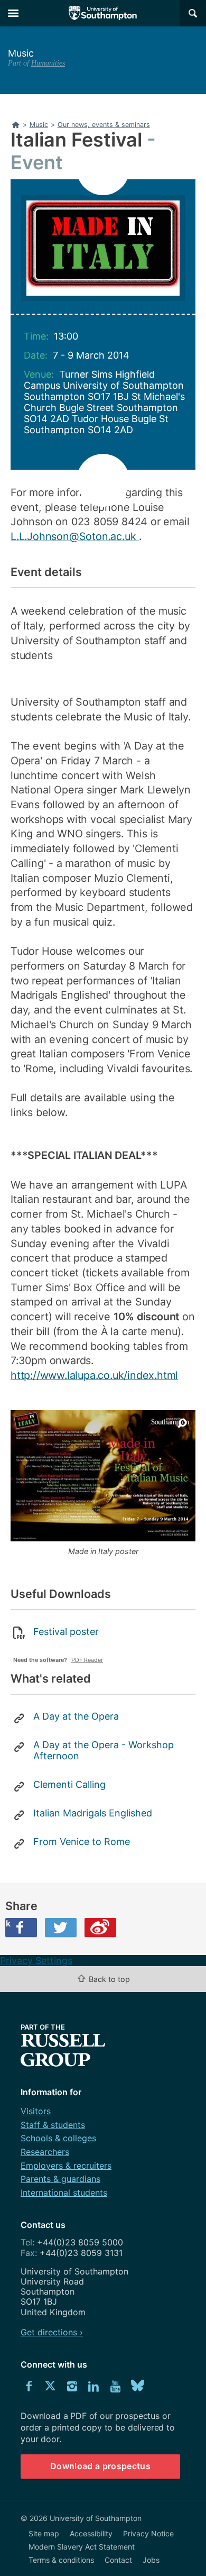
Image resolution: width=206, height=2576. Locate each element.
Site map (44, 2533)
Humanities (48, 63)
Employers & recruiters (66, 2166)
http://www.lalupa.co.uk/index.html (94, 1375)
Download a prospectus (100, 2466)
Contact (118, 2560)
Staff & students (53, 2125)
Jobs (151, 2560)
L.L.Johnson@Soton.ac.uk (75, 536)
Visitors (36, 2111)
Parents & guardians (60, 2179)
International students (64, 2193)
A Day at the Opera (76, 1716)
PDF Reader (87, 1660)
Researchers (45, 2152)
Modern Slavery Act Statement (82, 2547)
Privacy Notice (148, 2533)
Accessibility (91, 2533)
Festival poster (66, 1632)
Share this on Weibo (100, 1928)
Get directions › (52, 2332)
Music (21, 53)
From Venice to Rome (82, 1842)
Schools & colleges (58, 2138)
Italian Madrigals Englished (93, 1813)
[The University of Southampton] (103, 13)
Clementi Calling (69, 1784)
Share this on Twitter (61, 1928)
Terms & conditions (61, 2560)
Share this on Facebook (8, 1923)
